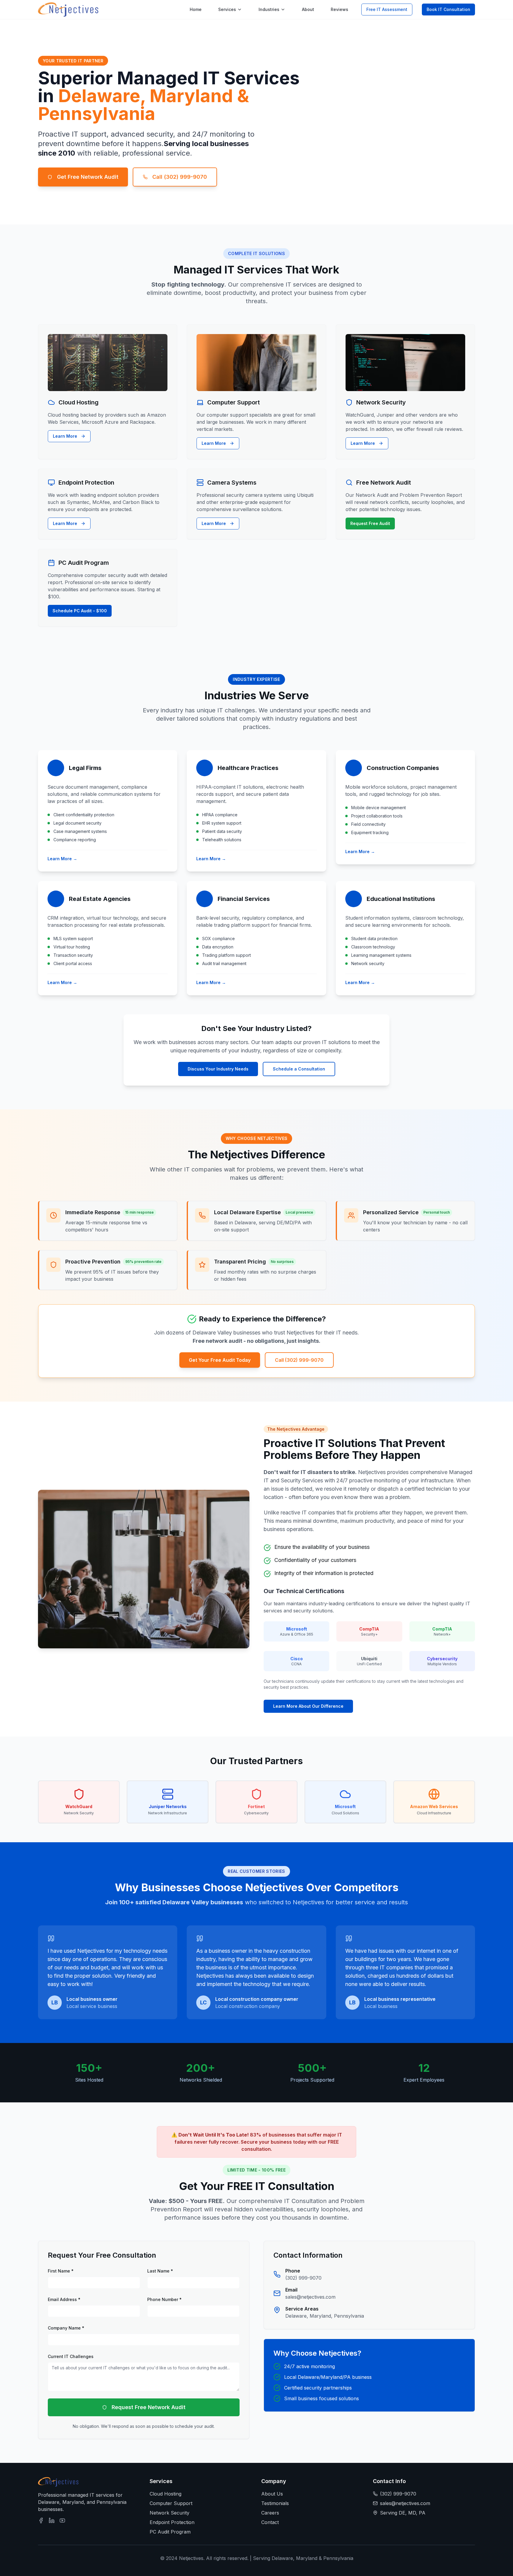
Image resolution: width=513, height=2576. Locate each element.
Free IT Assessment (387, 9)
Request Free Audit (370, 523)
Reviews (339, 9)
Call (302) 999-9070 (180, 177)
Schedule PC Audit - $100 (80, 611)
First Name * (61, 2271)
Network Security (170, 2513)
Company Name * (66, 2328)
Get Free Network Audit (88, 177)
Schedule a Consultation (299, 1069)
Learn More (65, 436)
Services (227, 9)
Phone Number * (164, 2299)
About (308, 9)
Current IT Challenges (71, 2356)
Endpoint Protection (172, 2522)
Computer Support (171, 2503)
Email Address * (64, 2299)
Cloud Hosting (166, 2494)
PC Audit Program (170, 2532)
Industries (269, 9)
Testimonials (275, 2503)
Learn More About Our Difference (308, 1706)
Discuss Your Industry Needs (218, 1069)
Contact (270, 2522)
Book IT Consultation (448, 9)
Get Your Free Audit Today (220, 1360)
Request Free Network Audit (149, 2407)
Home (196, 9)
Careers (270, 2513)
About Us (272, 2494)
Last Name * (160, 2271)
